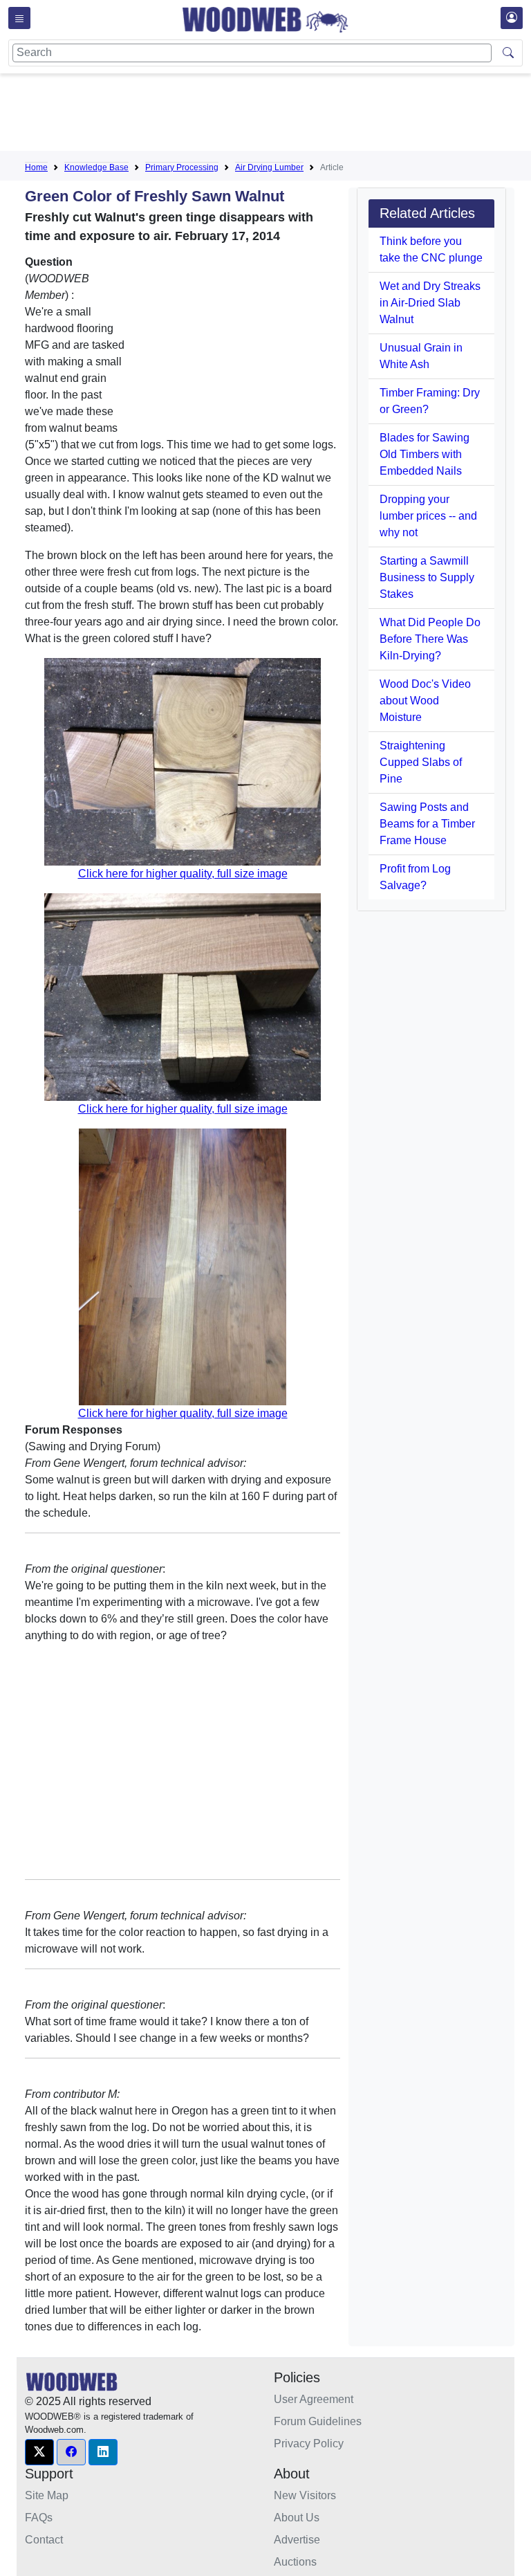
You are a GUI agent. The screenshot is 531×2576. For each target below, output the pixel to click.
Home (36, 167)
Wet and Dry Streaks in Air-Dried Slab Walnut (430, 303)
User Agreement (314, 2399)
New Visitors (305, 2495)
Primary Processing (182, 167)
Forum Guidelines (318, 2421)
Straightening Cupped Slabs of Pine (421, 762)
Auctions (295, 2562)
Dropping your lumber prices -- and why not (428, 516)
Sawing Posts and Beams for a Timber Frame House (427, 824)
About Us (297, 2518)
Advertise (297, 2540)
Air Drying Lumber (269, 167)
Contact (44, 2540)
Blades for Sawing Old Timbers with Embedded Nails (425, 454)
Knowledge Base (96, 167)
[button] (39, 2452)
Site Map (47, 2495)
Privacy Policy (309, 2443)
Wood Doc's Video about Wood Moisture (425, 701)
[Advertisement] (277, 115)
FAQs (39, 2518)
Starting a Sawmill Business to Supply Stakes (427, 577)
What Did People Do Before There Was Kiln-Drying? (430, 639)
